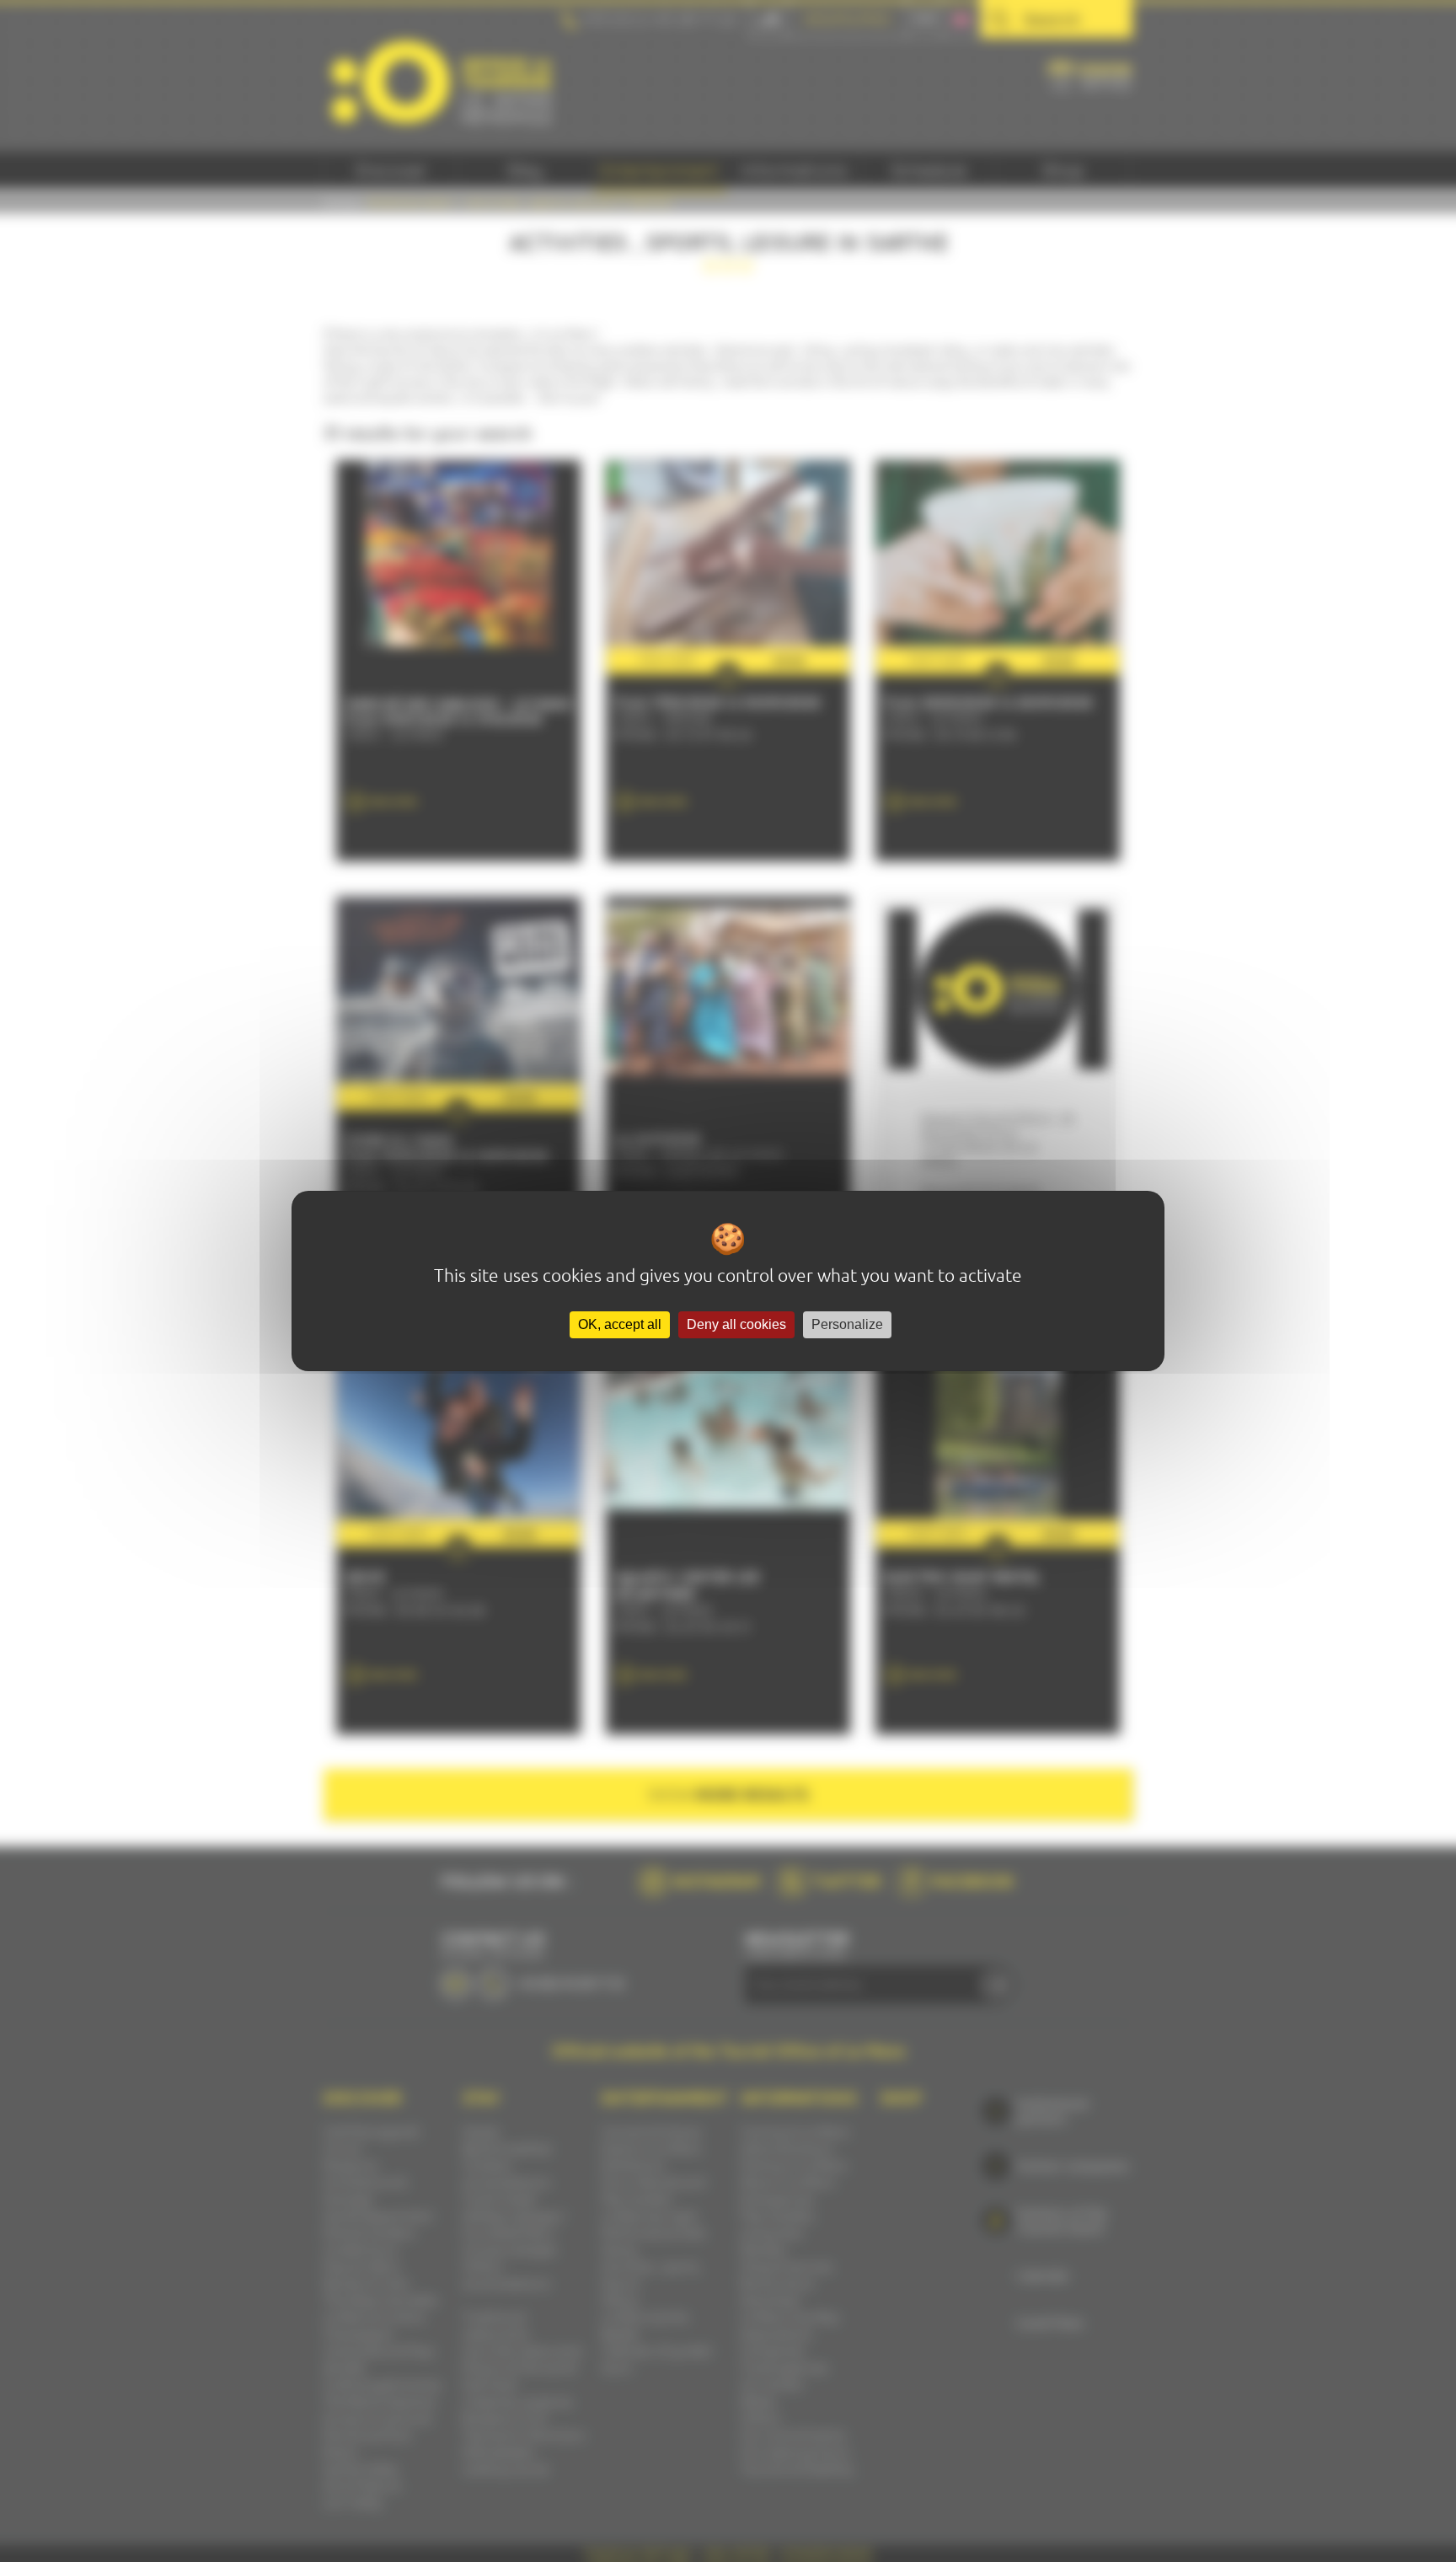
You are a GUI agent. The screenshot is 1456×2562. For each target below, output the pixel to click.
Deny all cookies (736, 1324)
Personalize (847, 1324)
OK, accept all (620, 1324)
